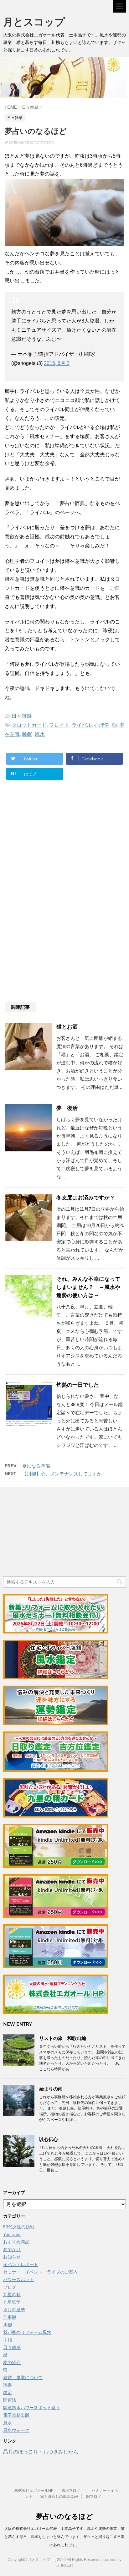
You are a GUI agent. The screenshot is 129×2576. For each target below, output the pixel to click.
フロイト (59, 725)
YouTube (12, 2234)
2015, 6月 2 (57, 363)
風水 (40, 734)
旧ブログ (94, 2497)
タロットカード (29, 725)
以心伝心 (49, 2139)
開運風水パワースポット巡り (32, 2408)
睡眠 (27, 734)
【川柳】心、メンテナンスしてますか (62, 1474)
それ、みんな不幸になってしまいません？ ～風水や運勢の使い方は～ (88, 1287)
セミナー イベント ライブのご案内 (40, 2272)
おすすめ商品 (16, 2242)
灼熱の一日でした (78, 1385)
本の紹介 (12, 2362)
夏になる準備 (36, 1466)
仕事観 (10, 2317)
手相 (8, 2340)
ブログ (10, 2287)
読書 (8, 2385)
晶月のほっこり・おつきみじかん (41, 2452)
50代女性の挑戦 (19, 2227)
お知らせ (12, 2257)
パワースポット (18, 2280)
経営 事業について (23, 2378)
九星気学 (12, 2302)
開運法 (10, 2400)
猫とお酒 (67, 1027)
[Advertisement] (56, 847)
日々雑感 (22, 716)
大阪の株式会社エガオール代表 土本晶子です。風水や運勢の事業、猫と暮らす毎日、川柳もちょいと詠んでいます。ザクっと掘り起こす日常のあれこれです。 (64, 2537)
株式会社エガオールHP (34, 2491)
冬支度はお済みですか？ (86, 1198)
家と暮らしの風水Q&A (59, 2497)
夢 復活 (67, 1108)
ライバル (82, 725)
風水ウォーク (16, 2430)
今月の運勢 (14, 2310)
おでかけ (12, 2249)
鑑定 (8, 2393)
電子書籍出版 (16, 2415)
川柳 (8, 2325)
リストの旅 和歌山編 (63, 2038)
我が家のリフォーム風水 (27, 2332)
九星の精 (12, 2295)
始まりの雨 (51, 2089)
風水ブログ (73, 2491)
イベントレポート (21, 2264)
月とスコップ (39, 22)
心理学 (102, 725)
